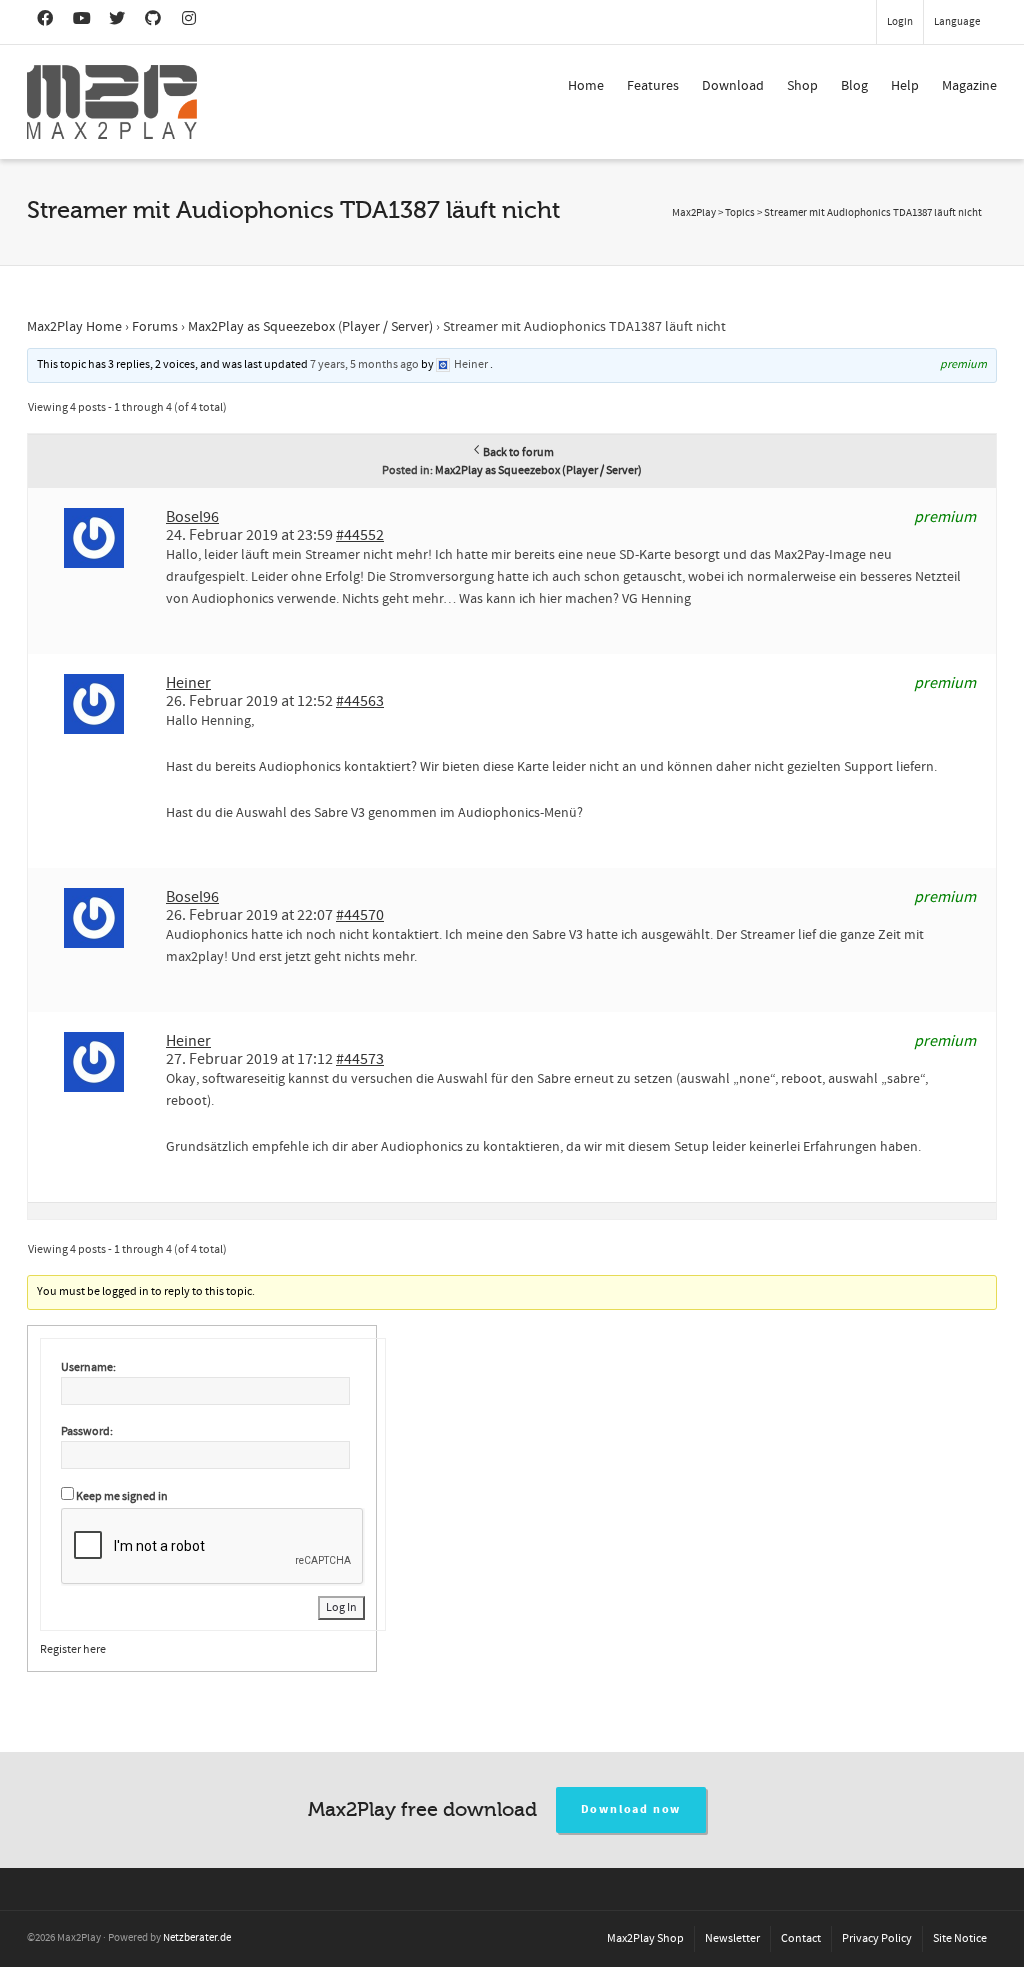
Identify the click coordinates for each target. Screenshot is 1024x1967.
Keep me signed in (122, 1496)
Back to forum (518, 452)
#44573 (360, 1059)
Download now (631, 1809)
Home (586, 86)
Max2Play (694, 213)
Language (957, 22)
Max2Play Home (74, 327)
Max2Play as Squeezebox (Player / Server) (310, 327)
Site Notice (960, 1938)
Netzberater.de (197, 1938)
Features (653, 86)
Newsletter (732, 1938)
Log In (341, 1607)
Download (733, 86)
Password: (87, 1431)
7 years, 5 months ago (364, 364)
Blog (854, 86)
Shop (802, 86)
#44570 (360, 915)
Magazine (969, 86)
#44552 (360, 535)
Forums (155, 327)
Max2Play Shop (645, 1938)
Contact (801, 1938)
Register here (73, 1649)
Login (900, 22)
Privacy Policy (877, 1938)
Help (905, 86)
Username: (88, 1367)
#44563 (360, 701)
